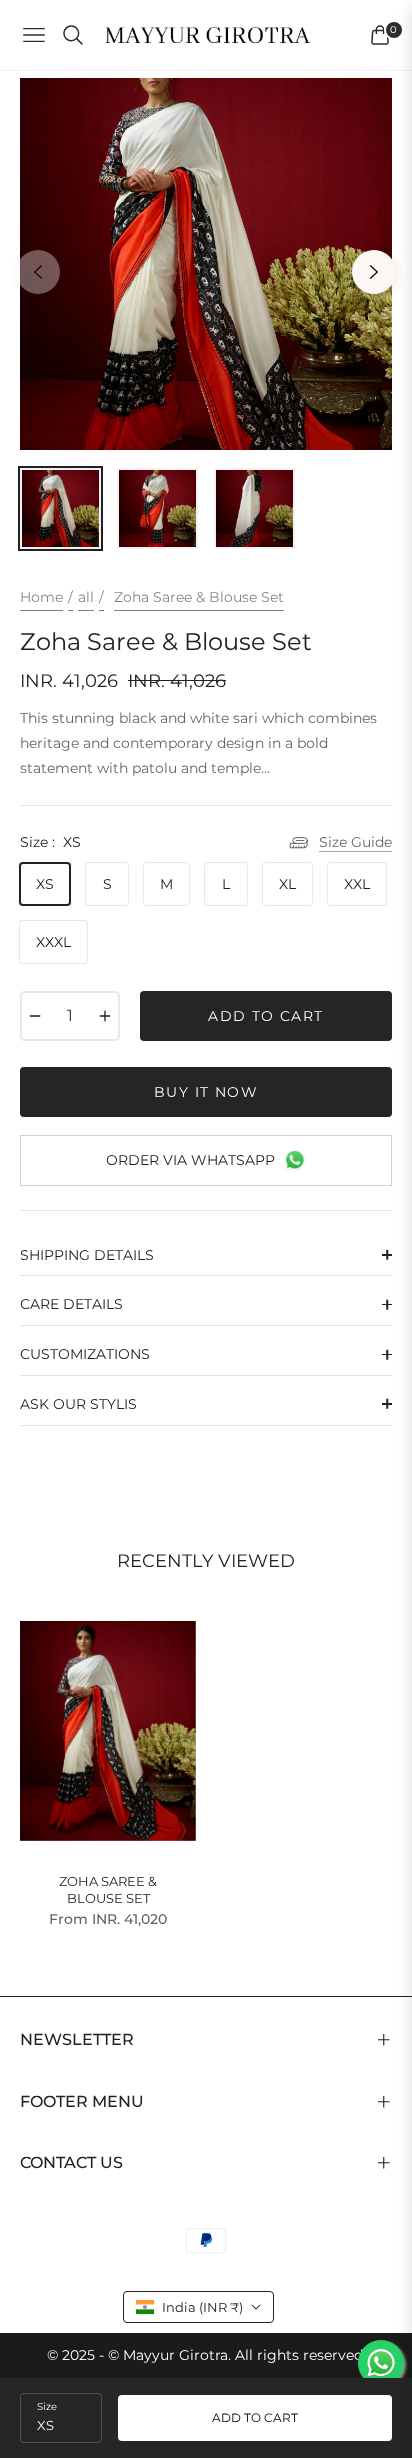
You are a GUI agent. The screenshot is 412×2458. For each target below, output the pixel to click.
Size (47, 2406)
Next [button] (374, 272)
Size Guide (355, 842)
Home (41, 597)
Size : (50, 842)
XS (45, 884)
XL (287, 884)
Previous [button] (38, 272)
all (86, 597)
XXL (357, 884)
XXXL (53, 942)
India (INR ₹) (202, 2307)
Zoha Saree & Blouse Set (108, 1889)
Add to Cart (255, 2417)
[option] (206, 264)
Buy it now (206, 1092)
